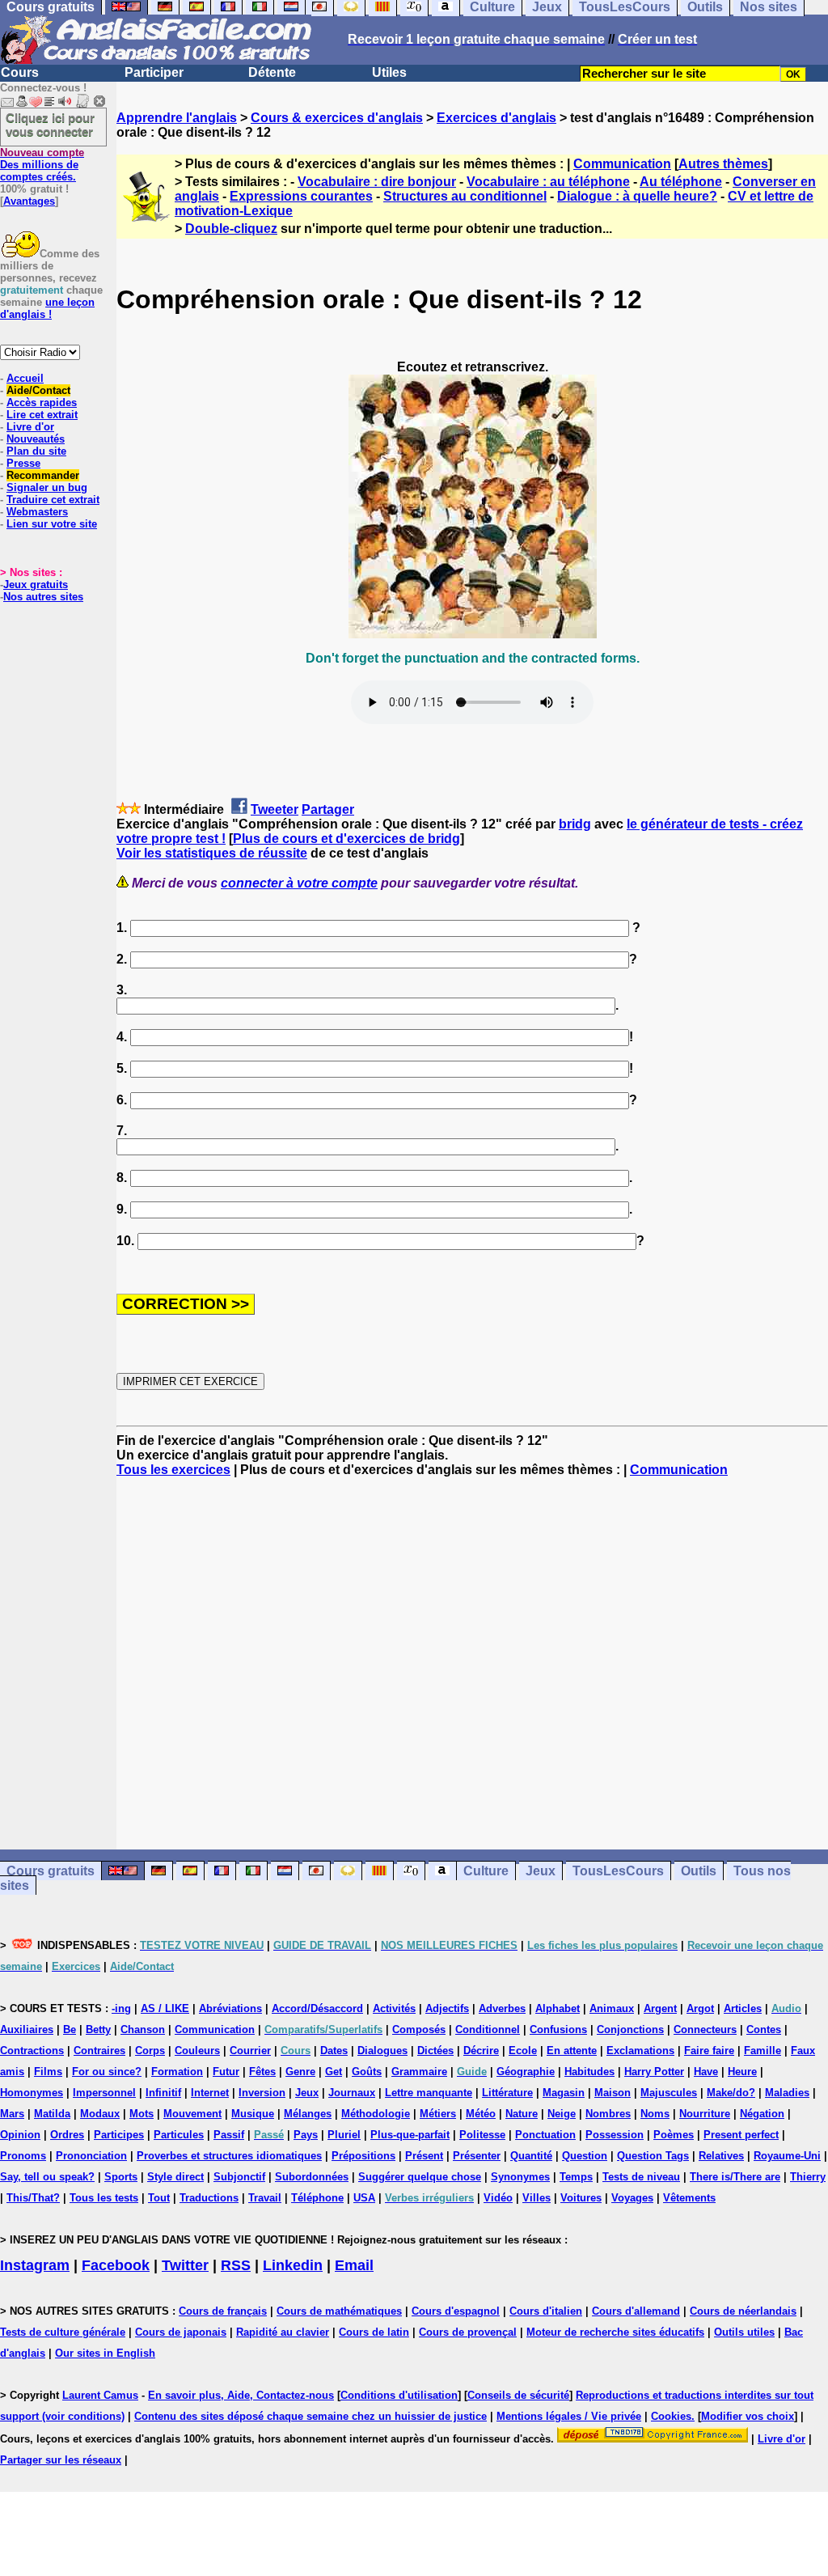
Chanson (143, 2029)
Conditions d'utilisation (399, 2395)
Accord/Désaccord (317, 2008)
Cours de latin (374, 2332)
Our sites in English (105, 2353)
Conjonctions (630, 2029)
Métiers (438, 2114)
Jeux (541, 1871)
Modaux (100, 2114)
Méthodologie (376, 2114)
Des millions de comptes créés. (42, 165)
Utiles (389, 72)
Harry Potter (654, 2072)
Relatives (721, 2156)
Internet (210, 2093)
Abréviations (230, 2008)
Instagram (35, 2265)
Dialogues (382, 2051)
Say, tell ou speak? (47, 2177)
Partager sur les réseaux (61, 2460)
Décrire (481, 2051)
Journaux (352, 2093)
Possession (615, 2135)
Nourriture (705, 2114)
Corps (150, 2051)
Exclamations (640, 2051)
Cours (20, 72)
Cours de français (223, 2311)
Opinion (20, 2135)
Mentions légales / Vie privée (569, 2416)
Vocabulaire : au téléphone (548, 182)
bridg (575, 824)
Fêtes (262, 2072)
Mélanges (308, 2114)
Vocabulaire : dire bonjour (377, 182)
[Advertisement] (472, 1663)
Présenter (477, 2156)
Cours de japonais (181, 2332)
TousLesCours (618, 1871)
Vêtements (689, 2198)
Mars (12, 2114)
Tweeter (275, 809)
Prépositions (363, 2156)
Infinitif (163, 2093)
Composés (419, 2029)
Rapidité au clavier (283, 2332)
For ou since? (107, 2072)
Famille (763, 2051)
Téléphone (317, 2198)
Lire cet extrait (42, 415)
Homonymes (32, 2093)
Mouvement (192, 2114)
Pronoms (23, 2156)
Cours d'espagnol (456, 2311)
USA (364, 2198)
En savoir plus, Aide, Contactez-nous (241, 2395)
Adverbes (502, 2008)
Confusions (558, 2029)
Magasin (564, 2093)
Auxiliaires (27, 2029)
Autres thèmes (723, 164)
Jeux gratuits (36, 585)
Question (585, 2156)
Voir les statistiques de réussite (212, 853)
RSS (236, 2265)
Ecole (523, 2051)
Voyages (632, 2198)
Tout (159, 2198)
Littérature (507, 2093)
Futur (226, 2072)
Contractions (32, 2051)
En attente (572, 2051)
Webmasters (37, 512)
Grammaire (419, 2072)
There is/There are (735, 2177)
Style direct (175, 2177)
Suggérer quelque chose (420, 2177)
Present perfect (741, 2135)
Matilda (52, 2114)
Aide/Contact (38, 390)
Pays (306, 2135)
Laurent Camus (100, 2395)
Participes (119, 2135)
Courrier (250, 2051)
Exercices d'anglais (496, 118)
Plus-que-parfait (410, 2135)
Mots (142, 2114)
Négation (762, 2114)
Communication (622, 164)
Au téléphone (681, 182)
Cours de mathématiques (339, 2311)
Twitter (185, 2265)
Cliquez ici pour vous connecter (50, 125)
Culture (486, 1871)
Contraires (99, 2051)
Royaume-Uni (787, 2156)
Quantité (531, 2156)
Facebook (116, 2265)
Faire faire (709, 2051)
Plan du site (36, 451)
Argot (700, 2008)
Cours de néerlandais (743, 2311)
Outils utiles (744, 2332)
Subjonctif (239, 2177)
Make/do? (731, 2093)
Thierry (808, 2177)
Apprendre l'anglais (177, 118)
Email (354, 2265)
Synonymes (520, 2177)
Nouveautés (36, 439)
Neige (562, 2114)
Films (48, 2072)
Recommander (43, 475)
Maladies (787, 2093)
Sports (121, 2177)
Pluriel (344, 2135)
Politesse (482, 2135)
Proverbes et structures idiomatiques (229, 2156)
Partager (328, 809)
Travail (265, 2198)
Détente (272, 72)
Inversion (262, 2093)
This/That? (33, 2198)
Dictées (435, 2051)
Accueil (25, 378)
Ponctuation (545, 2135)
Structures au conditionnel (465, 196)
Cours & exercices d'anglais (337, 118)
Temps (576, 2177)
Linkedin (293, 2265)
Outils (699, 1871)
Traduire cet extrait (53, 500)
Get (334, 2072)
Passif (229, 2135)
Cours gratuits (51, 1871)
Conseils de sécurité (518, 2395)
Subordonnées (312, 2177)
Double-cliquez (231, 229)
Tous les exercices (173, 1470)
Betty (98, 2029)
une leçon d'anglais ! (47, 308)
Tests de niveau (641, 2177)
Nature (522, 2114)
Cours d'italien (546, 2311)
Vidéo (498, 2198)
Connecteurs (705, 2029)
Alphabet (558, 2008)
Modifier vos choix (748, 2416)
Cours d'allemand (636, 2311)
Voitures (581, 2198)
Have (706, 2072)
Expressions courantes (301, 196)
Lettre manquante (429, 2093)
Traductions (209, 2198)
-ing (121, 2008)
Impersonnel (104, 2093)
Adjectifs (447, 2008)
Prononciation (91, 2156)
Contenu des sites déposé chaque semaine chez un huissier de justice (310, 2416)
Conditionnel (488, 2029)
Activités (394, 2008)
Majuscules (669, 2093)
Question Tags (653, 2156)
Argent (660, 2008)
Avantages (29, 201)
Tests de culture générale (63, 2332)
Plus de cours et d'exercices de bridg (346, 839)
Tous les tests (104, 2198)
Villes (537, 2198)
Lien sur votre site (52, 524)
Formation (177, 2072)
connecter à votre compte (299, 883)
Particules (179, 2135)
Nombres (608, 2114)
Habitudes (589, 2072)
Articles (743, 2008)
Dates (334, 2051)
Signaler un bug (47, 487)
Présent (424, 2156)
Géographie (526, 2072)
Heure (742, 2072)
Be (70, 2029)
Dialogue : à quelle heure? (637, 196)
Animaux (612, 2008)
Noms (655, 2114)
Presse (23, 463)
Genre (300, 2072)
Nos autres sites (43, 597)
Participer (154, 72)
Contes (764, 2029)
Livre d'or (30, 427)
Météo (481, 2114)
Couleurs (197, 2051)
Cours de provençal (468, 2332)
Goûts (367, 2072)
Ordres (67, 2135)
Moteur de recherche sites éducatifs (615, 2332)
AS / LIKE (165, 2008)
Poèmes (674, 2135)
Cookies (671, 2416)
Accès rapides (42, 402)
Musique (253, 2114)
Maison (613, 2093)
